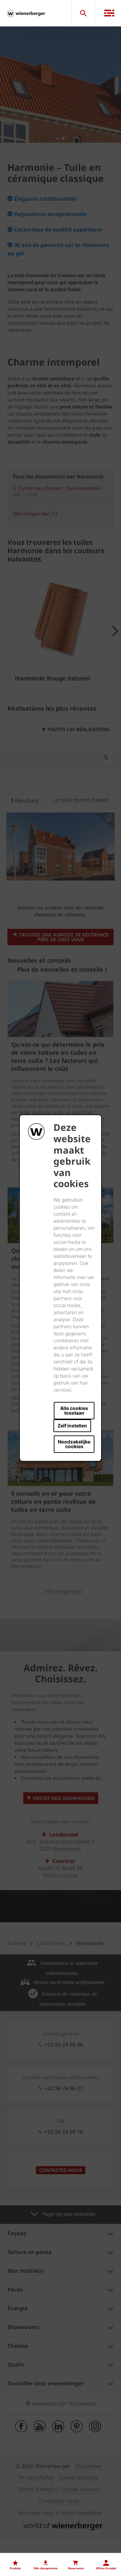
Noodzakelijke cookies (74, 1444)
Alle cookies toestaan (74, 1410)
